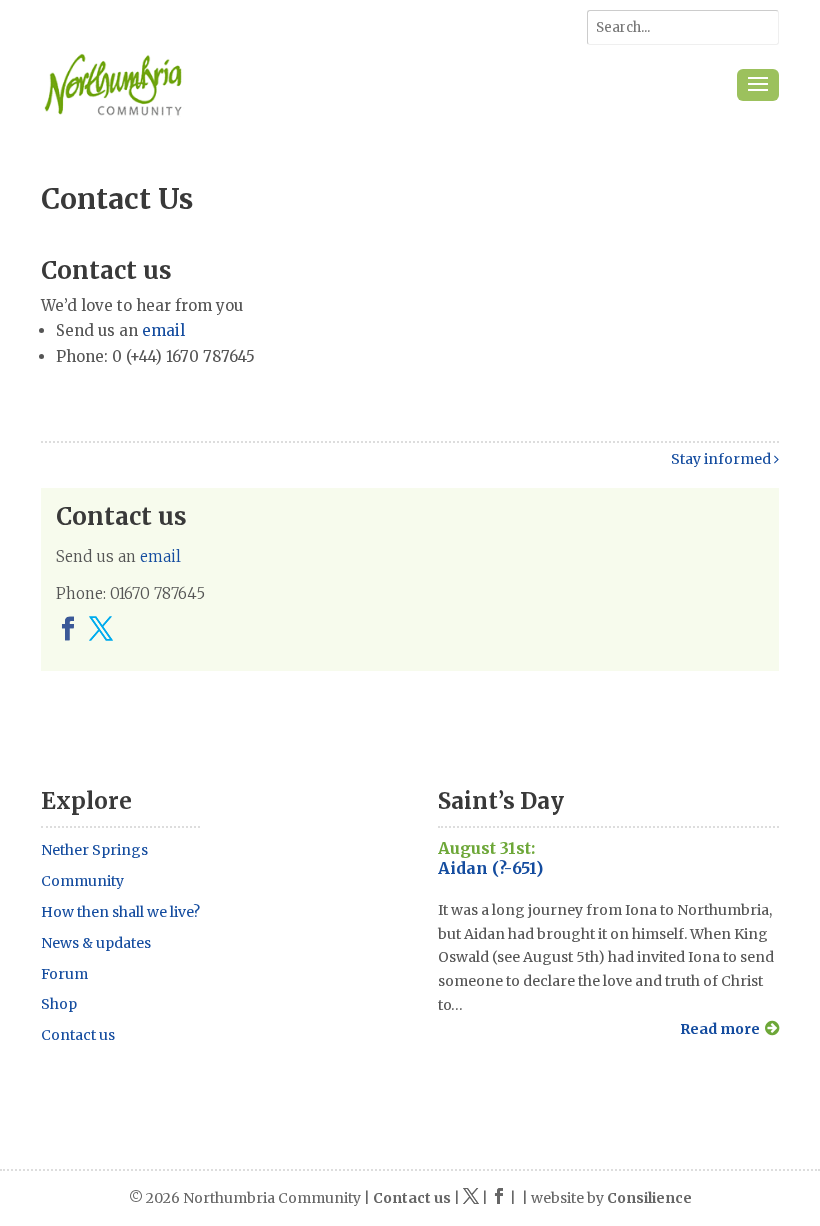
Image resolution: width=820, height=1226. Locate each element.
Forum (64, 974)
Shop (59, 1004)
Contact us (78, 1035)
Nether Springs (94, 850)
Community (82, 881)
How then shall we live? (120, 912)
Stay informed (722, 459)
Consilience (649, 1198)
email (163, 330)
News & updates (96, 943)
